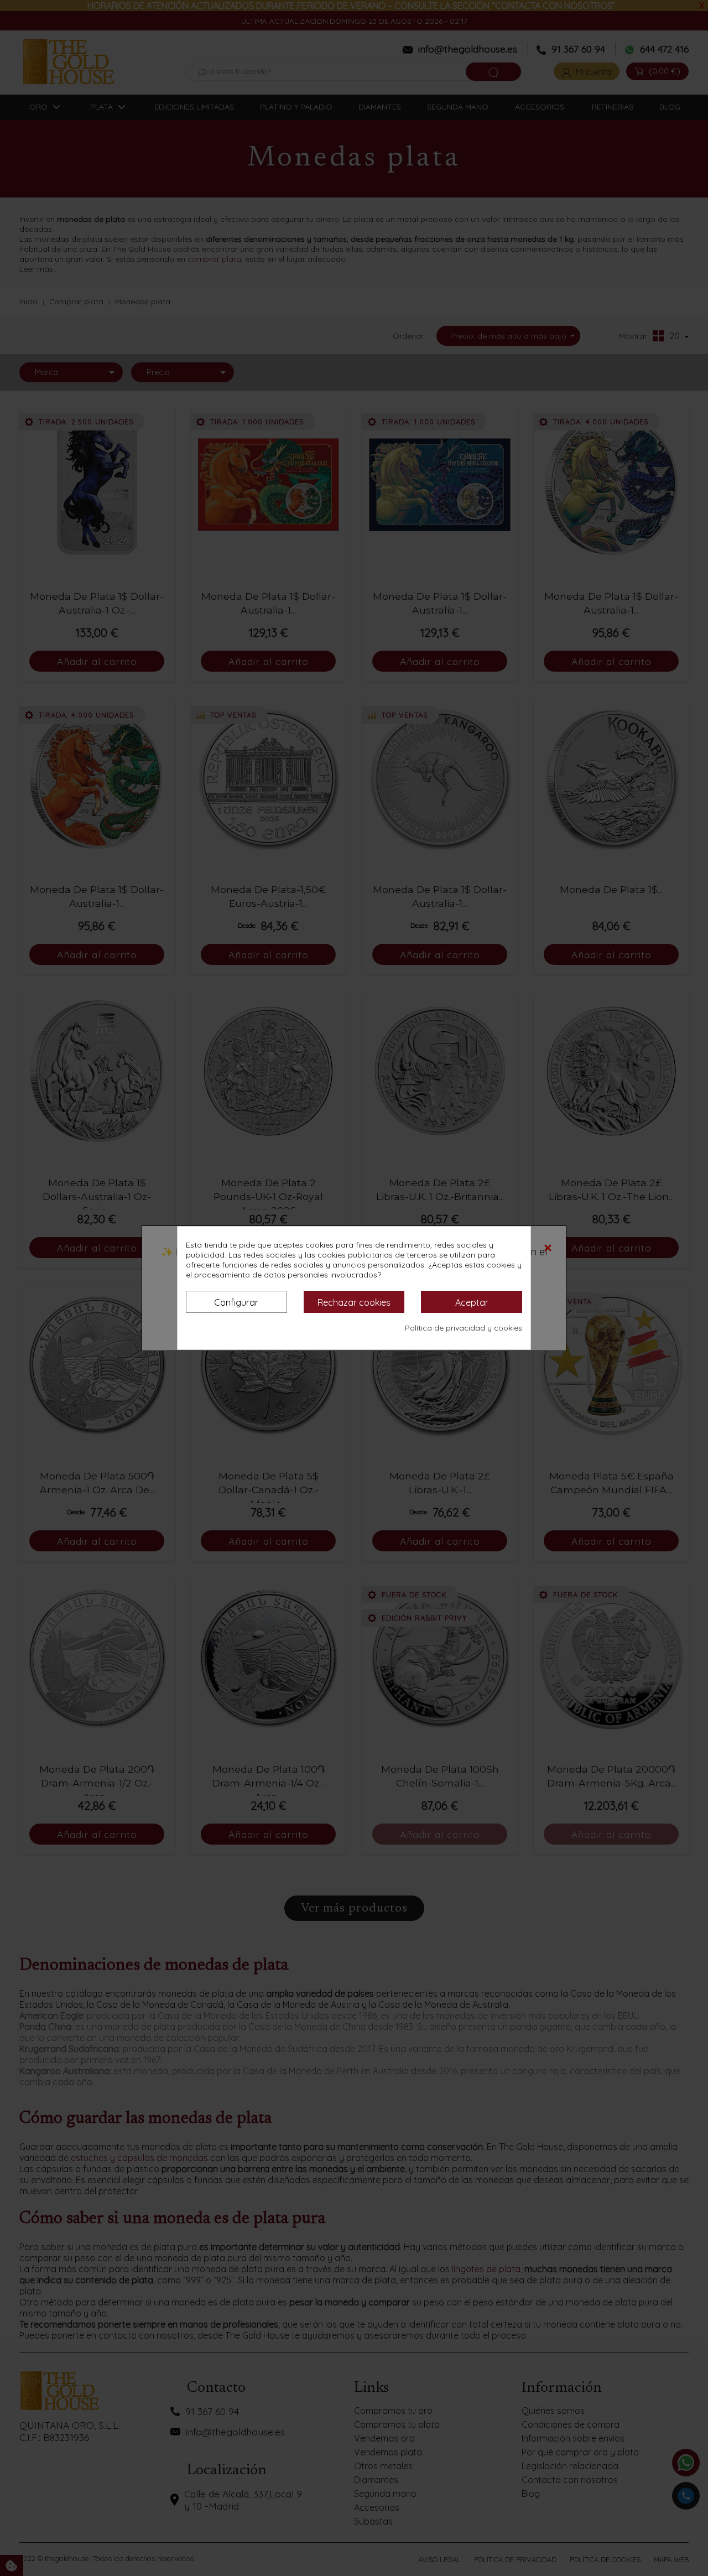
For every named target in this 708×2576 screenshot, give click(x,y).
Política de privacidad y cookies (464, 1328)
